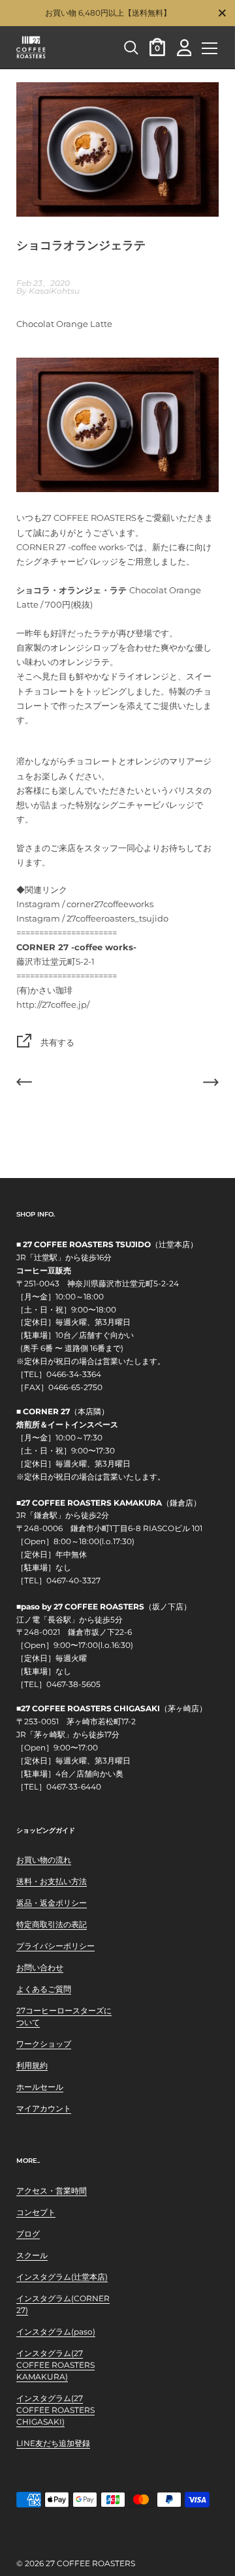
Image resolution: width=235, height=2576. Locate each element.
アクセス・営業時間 (52, 2191)
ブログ (28, 2234)
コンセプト (36, 2212)
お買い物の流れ (44, 1860)
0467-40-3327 (73, 1581)
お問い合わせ (40, 1967)
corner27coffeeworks (110, 904)
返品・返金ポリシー (52, 1903)
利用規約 (32, 2065)
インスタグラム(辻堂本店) (62, 2277)
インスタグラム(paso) (56, 2332)
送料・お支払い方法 (52, 1881)
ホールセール (40, 2087)
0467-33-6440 (74, 1787)
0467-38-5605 (73, 1684)
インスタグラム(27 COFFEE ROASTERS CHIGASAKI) (55, 2410)
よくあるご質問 (44, 1989)
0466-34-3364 (74, 1374)
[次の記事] (211, 1084)
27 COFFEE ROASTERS (90, 2563)
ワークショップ (44, 2044)
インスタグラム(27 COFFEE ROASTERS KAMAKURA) (55, 2365)
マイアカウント (44, 2108)
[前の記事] (24, 1084)
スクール (32, 2255)
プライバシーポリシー (55, 1946)
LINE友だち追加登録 (53, 2443)
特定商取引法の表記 (52, 1924)
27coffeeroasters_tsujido (117, 918)
